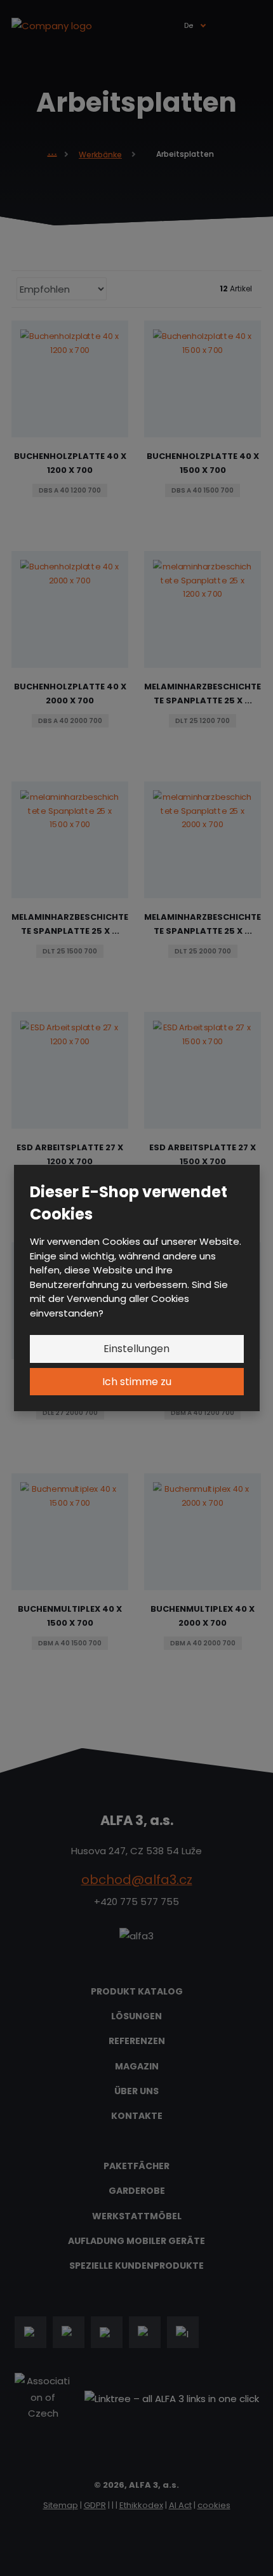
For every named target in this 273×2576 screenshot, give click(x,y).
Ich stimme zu (137, 1382)
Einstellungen (136, 1349)
